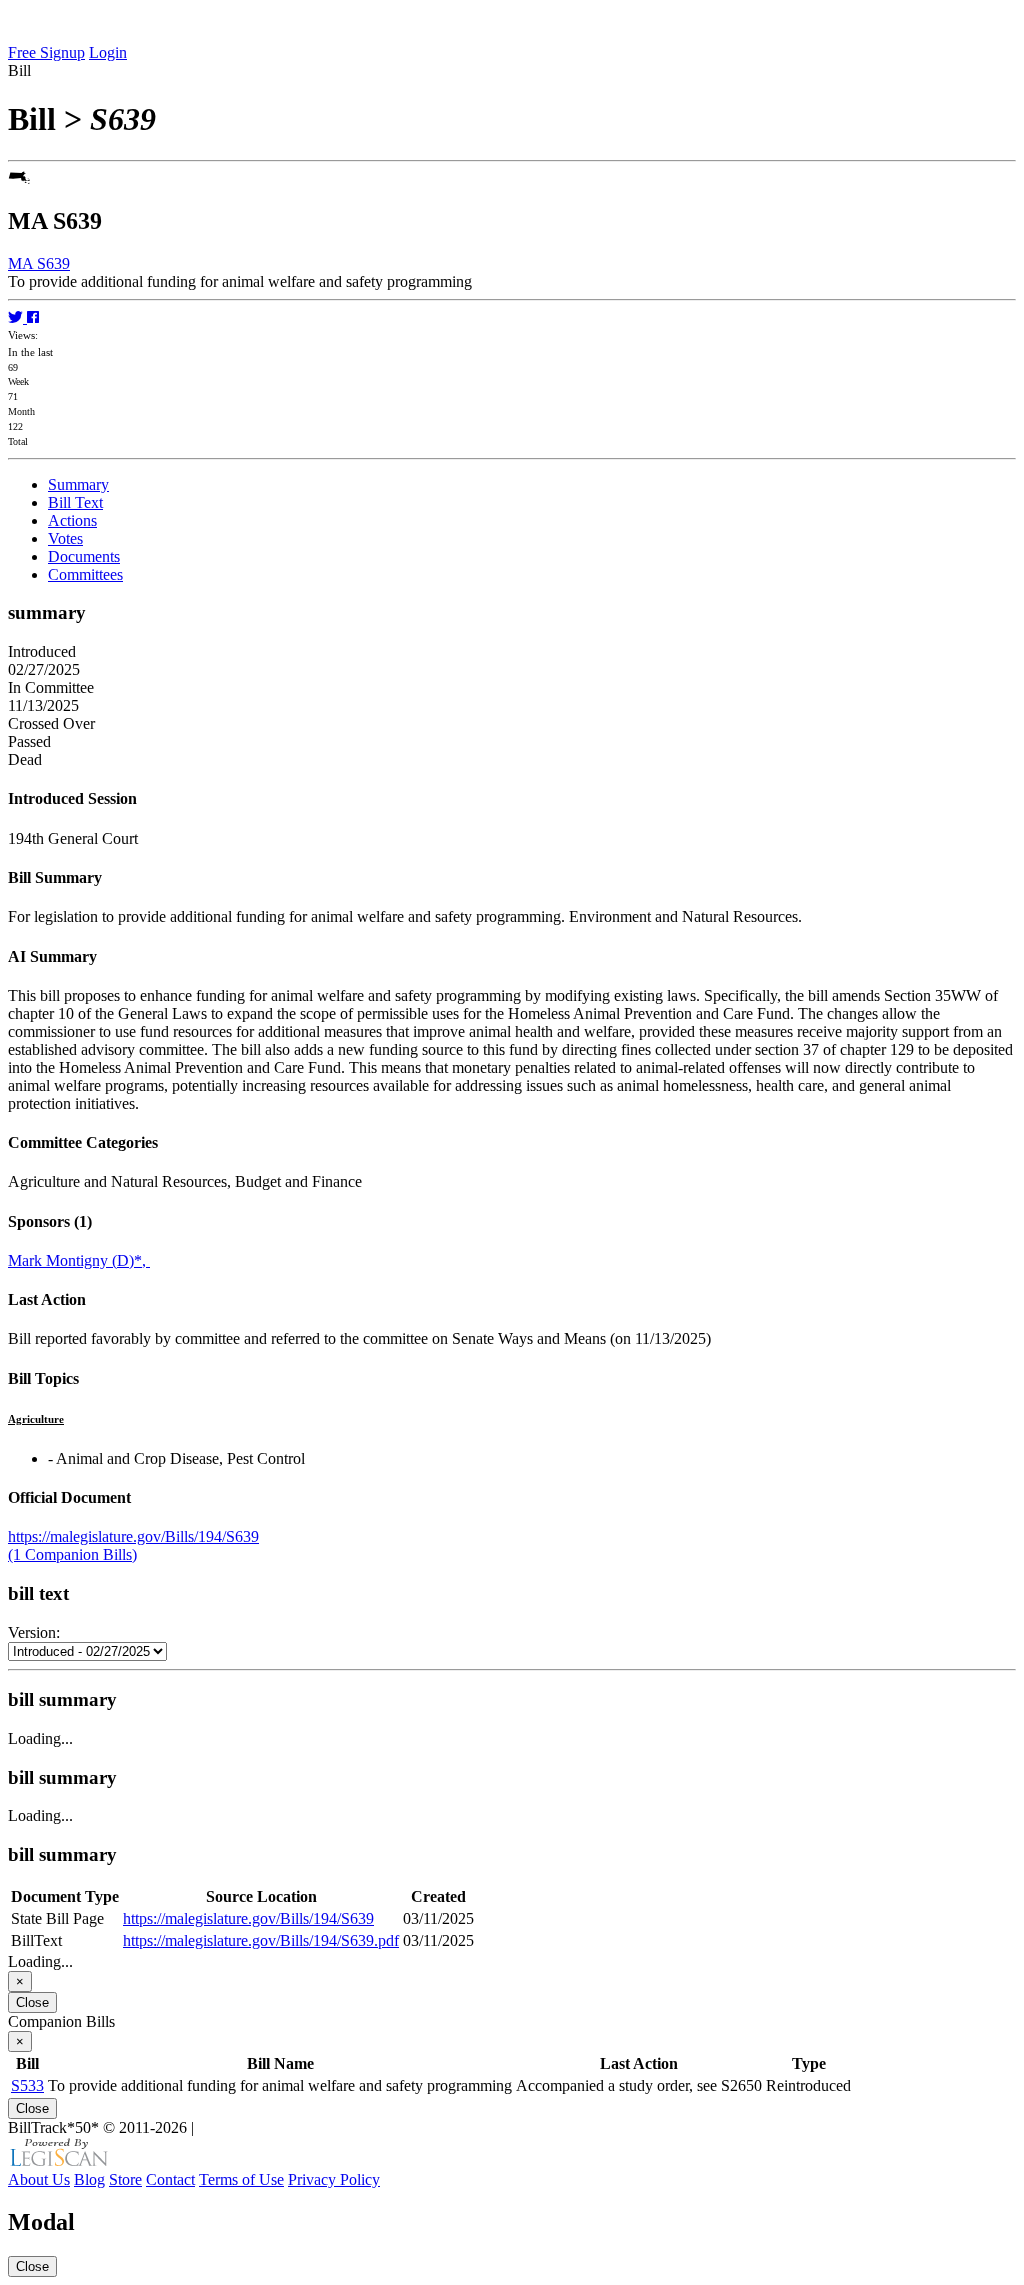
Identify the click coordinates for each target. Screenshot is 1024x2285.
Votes (65, 538)
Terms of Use (241, 2179)
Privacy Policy (334, 2179)
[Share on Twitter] (17, 317)
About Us (39, 2179)
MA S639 (39, 263)
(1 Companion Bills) (72, 1554)
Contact (170, 2179)
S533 (27, 2085)
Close (32, 2002)
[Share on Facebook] (33, 317)
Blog (89, 2179)
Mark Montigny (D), (79, 1260)
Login (108, 52)
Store (125, 2179)
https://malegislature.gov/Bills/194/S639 (133, 1536)
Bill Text (75, 502)
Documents (84, 556)
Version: (34, 1632)
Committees (85, 574)
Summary (78, 484)
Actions (72, 520)
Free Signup (46, 52)
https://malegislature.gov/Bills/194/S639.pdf (261, 1940)
